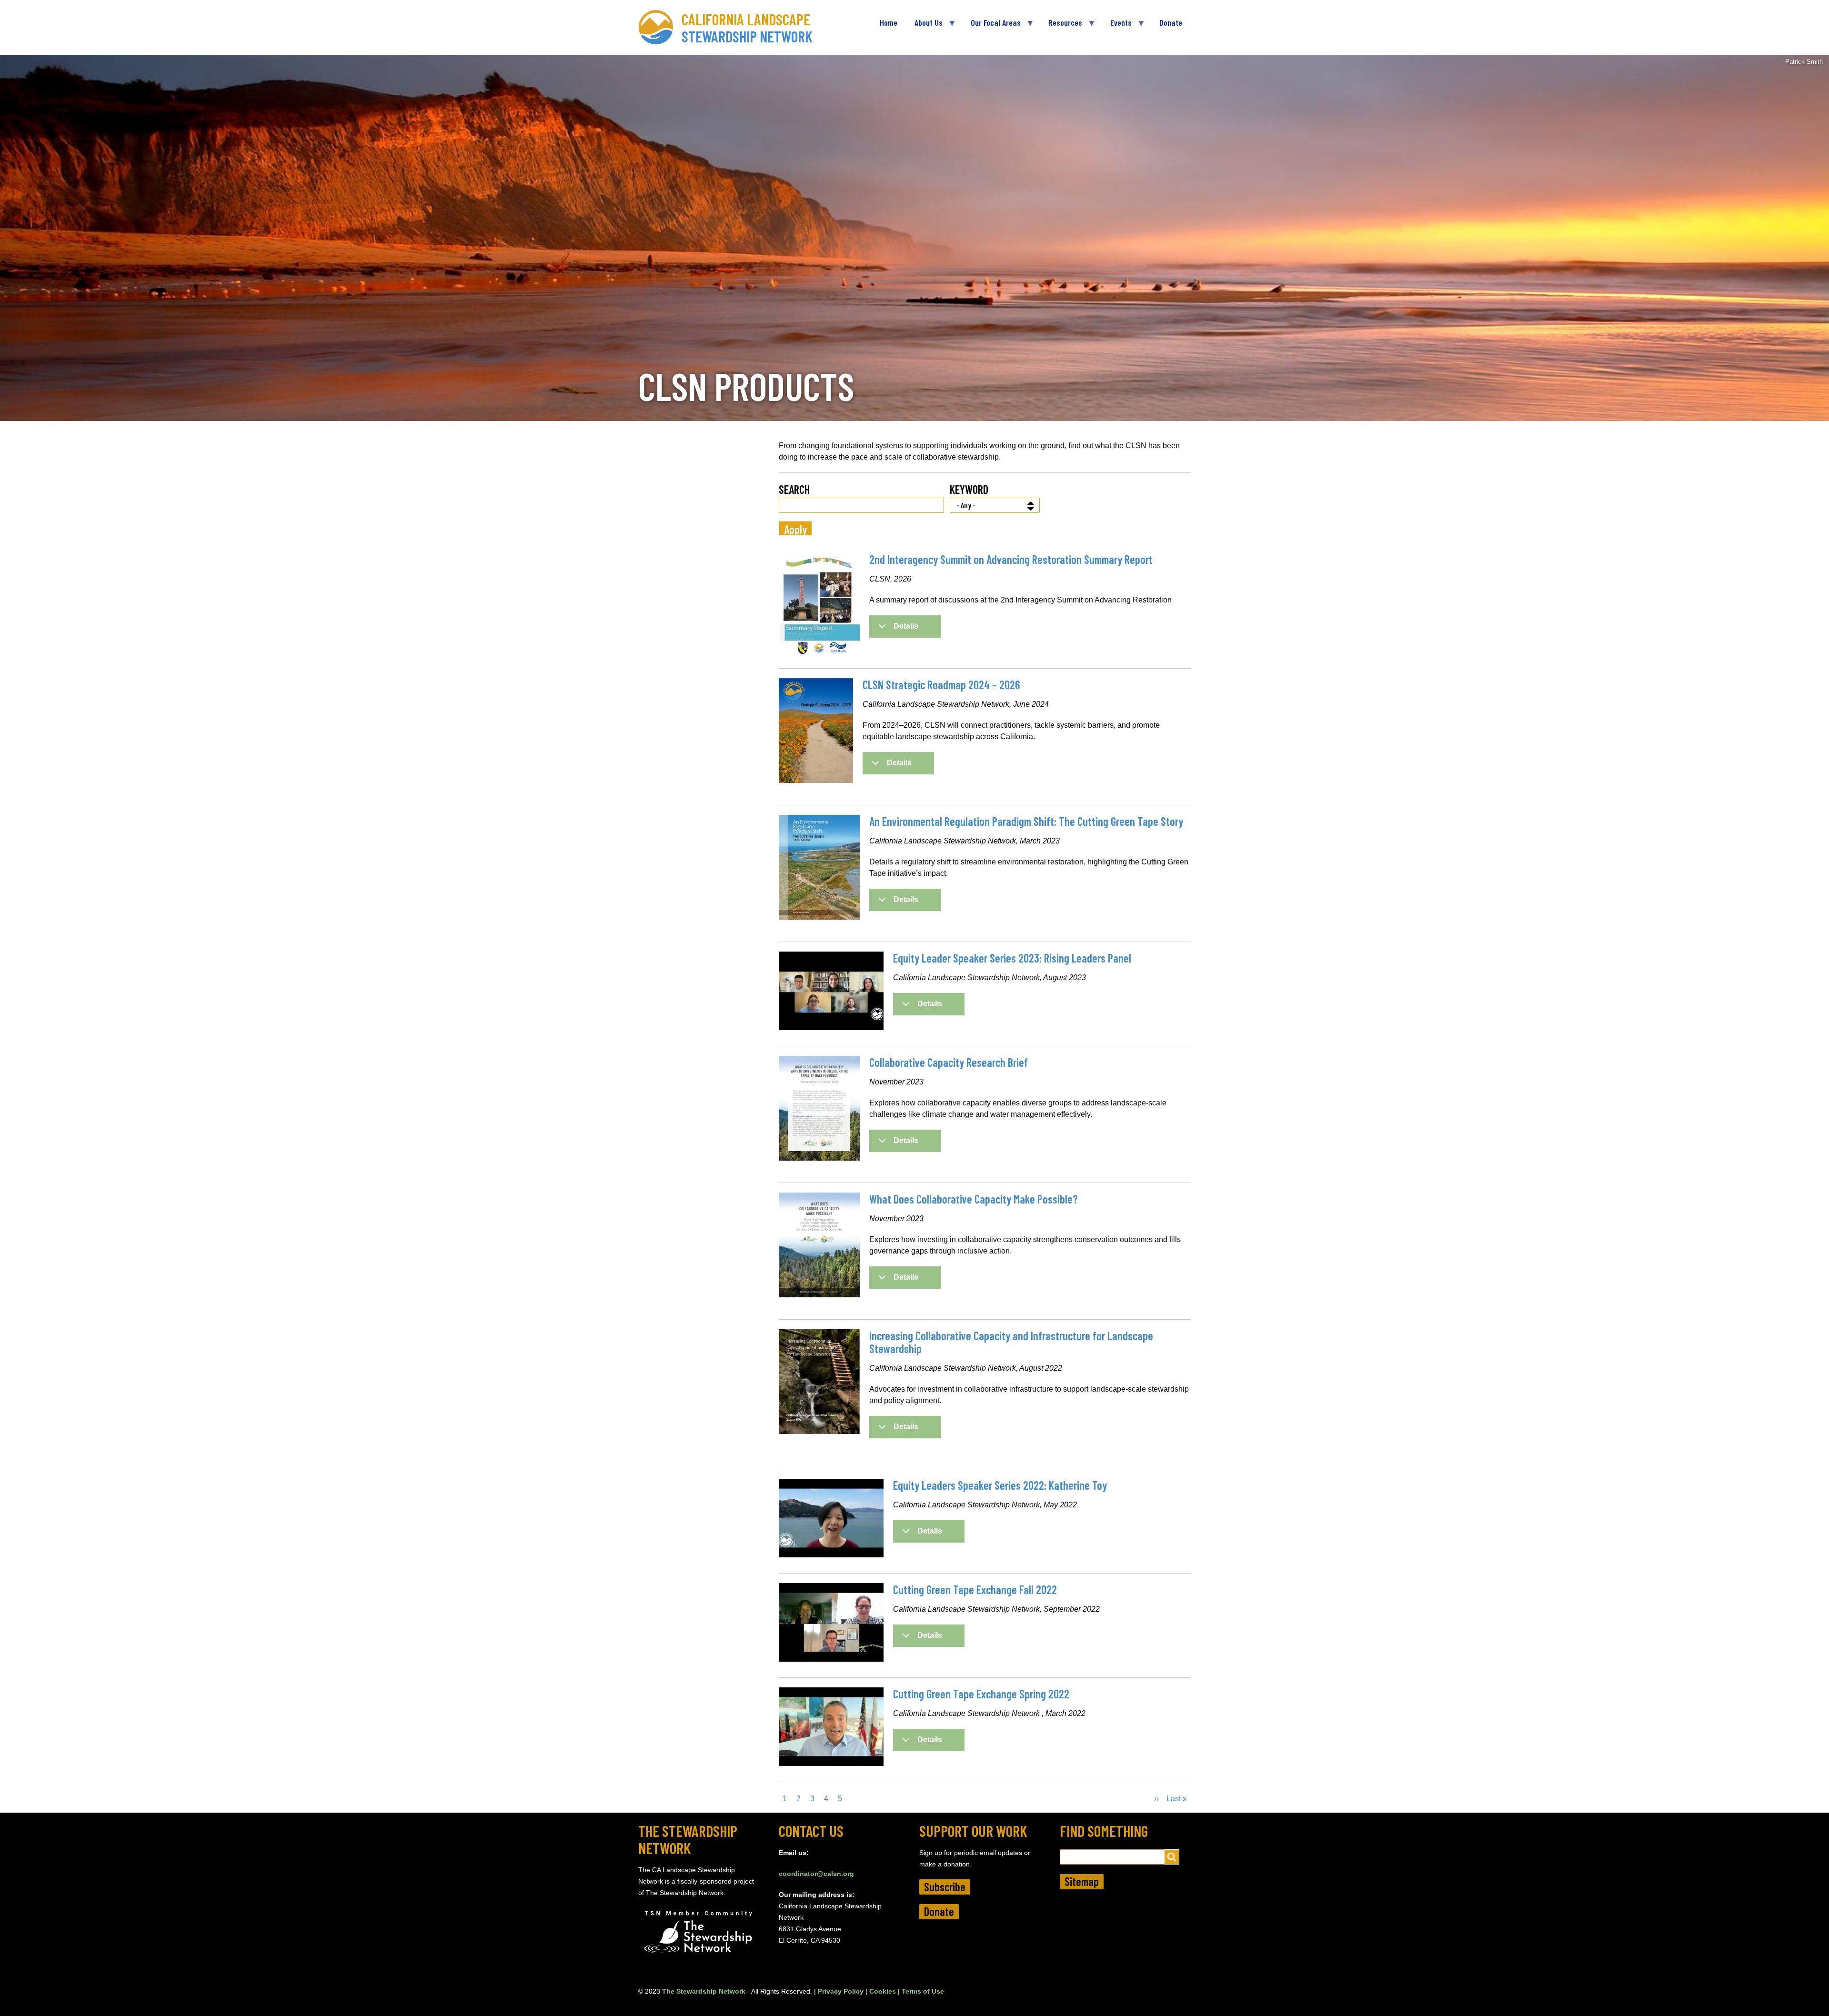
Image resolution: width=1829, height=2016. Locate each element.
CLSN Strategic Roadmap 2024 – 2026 (941, 685)
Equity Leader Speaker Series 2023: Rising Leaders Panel (1012, 958)
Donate (939, 1911)
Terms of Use (923, 1991)
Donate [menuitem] (1171, 22)
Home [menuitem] (889, 22)
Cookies (883, 1991)
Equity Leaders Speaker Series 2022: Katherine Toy (1000, 1485)
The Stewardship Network (704, 1991)
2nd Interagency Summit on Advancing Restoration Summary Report (1011, 559)
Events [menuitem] (1117, 26)
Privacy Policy (841, 1991)
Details (906, 626)
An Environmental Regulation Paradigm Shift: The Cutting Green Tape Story (1026, 821)
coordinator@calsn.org (816, 1874)
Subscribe (945, 1887)
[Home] (660, 27)
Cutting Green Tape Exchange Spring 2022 (981, 1694)
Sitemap (1082, 1881)
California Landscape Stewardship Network (747, 28)
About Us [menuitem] (924, 26)
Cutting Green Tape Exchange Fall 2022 (975, 1590)
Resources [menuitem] (1061, 26)
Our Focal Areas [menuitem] (991, 26)
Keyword (969, 489)
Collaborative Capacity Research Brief (949, 1062)
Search (794, 489)
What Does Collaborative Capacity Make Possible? (973, 1199)
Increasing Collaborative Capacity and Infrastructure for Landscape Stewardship (1011, 1342)
